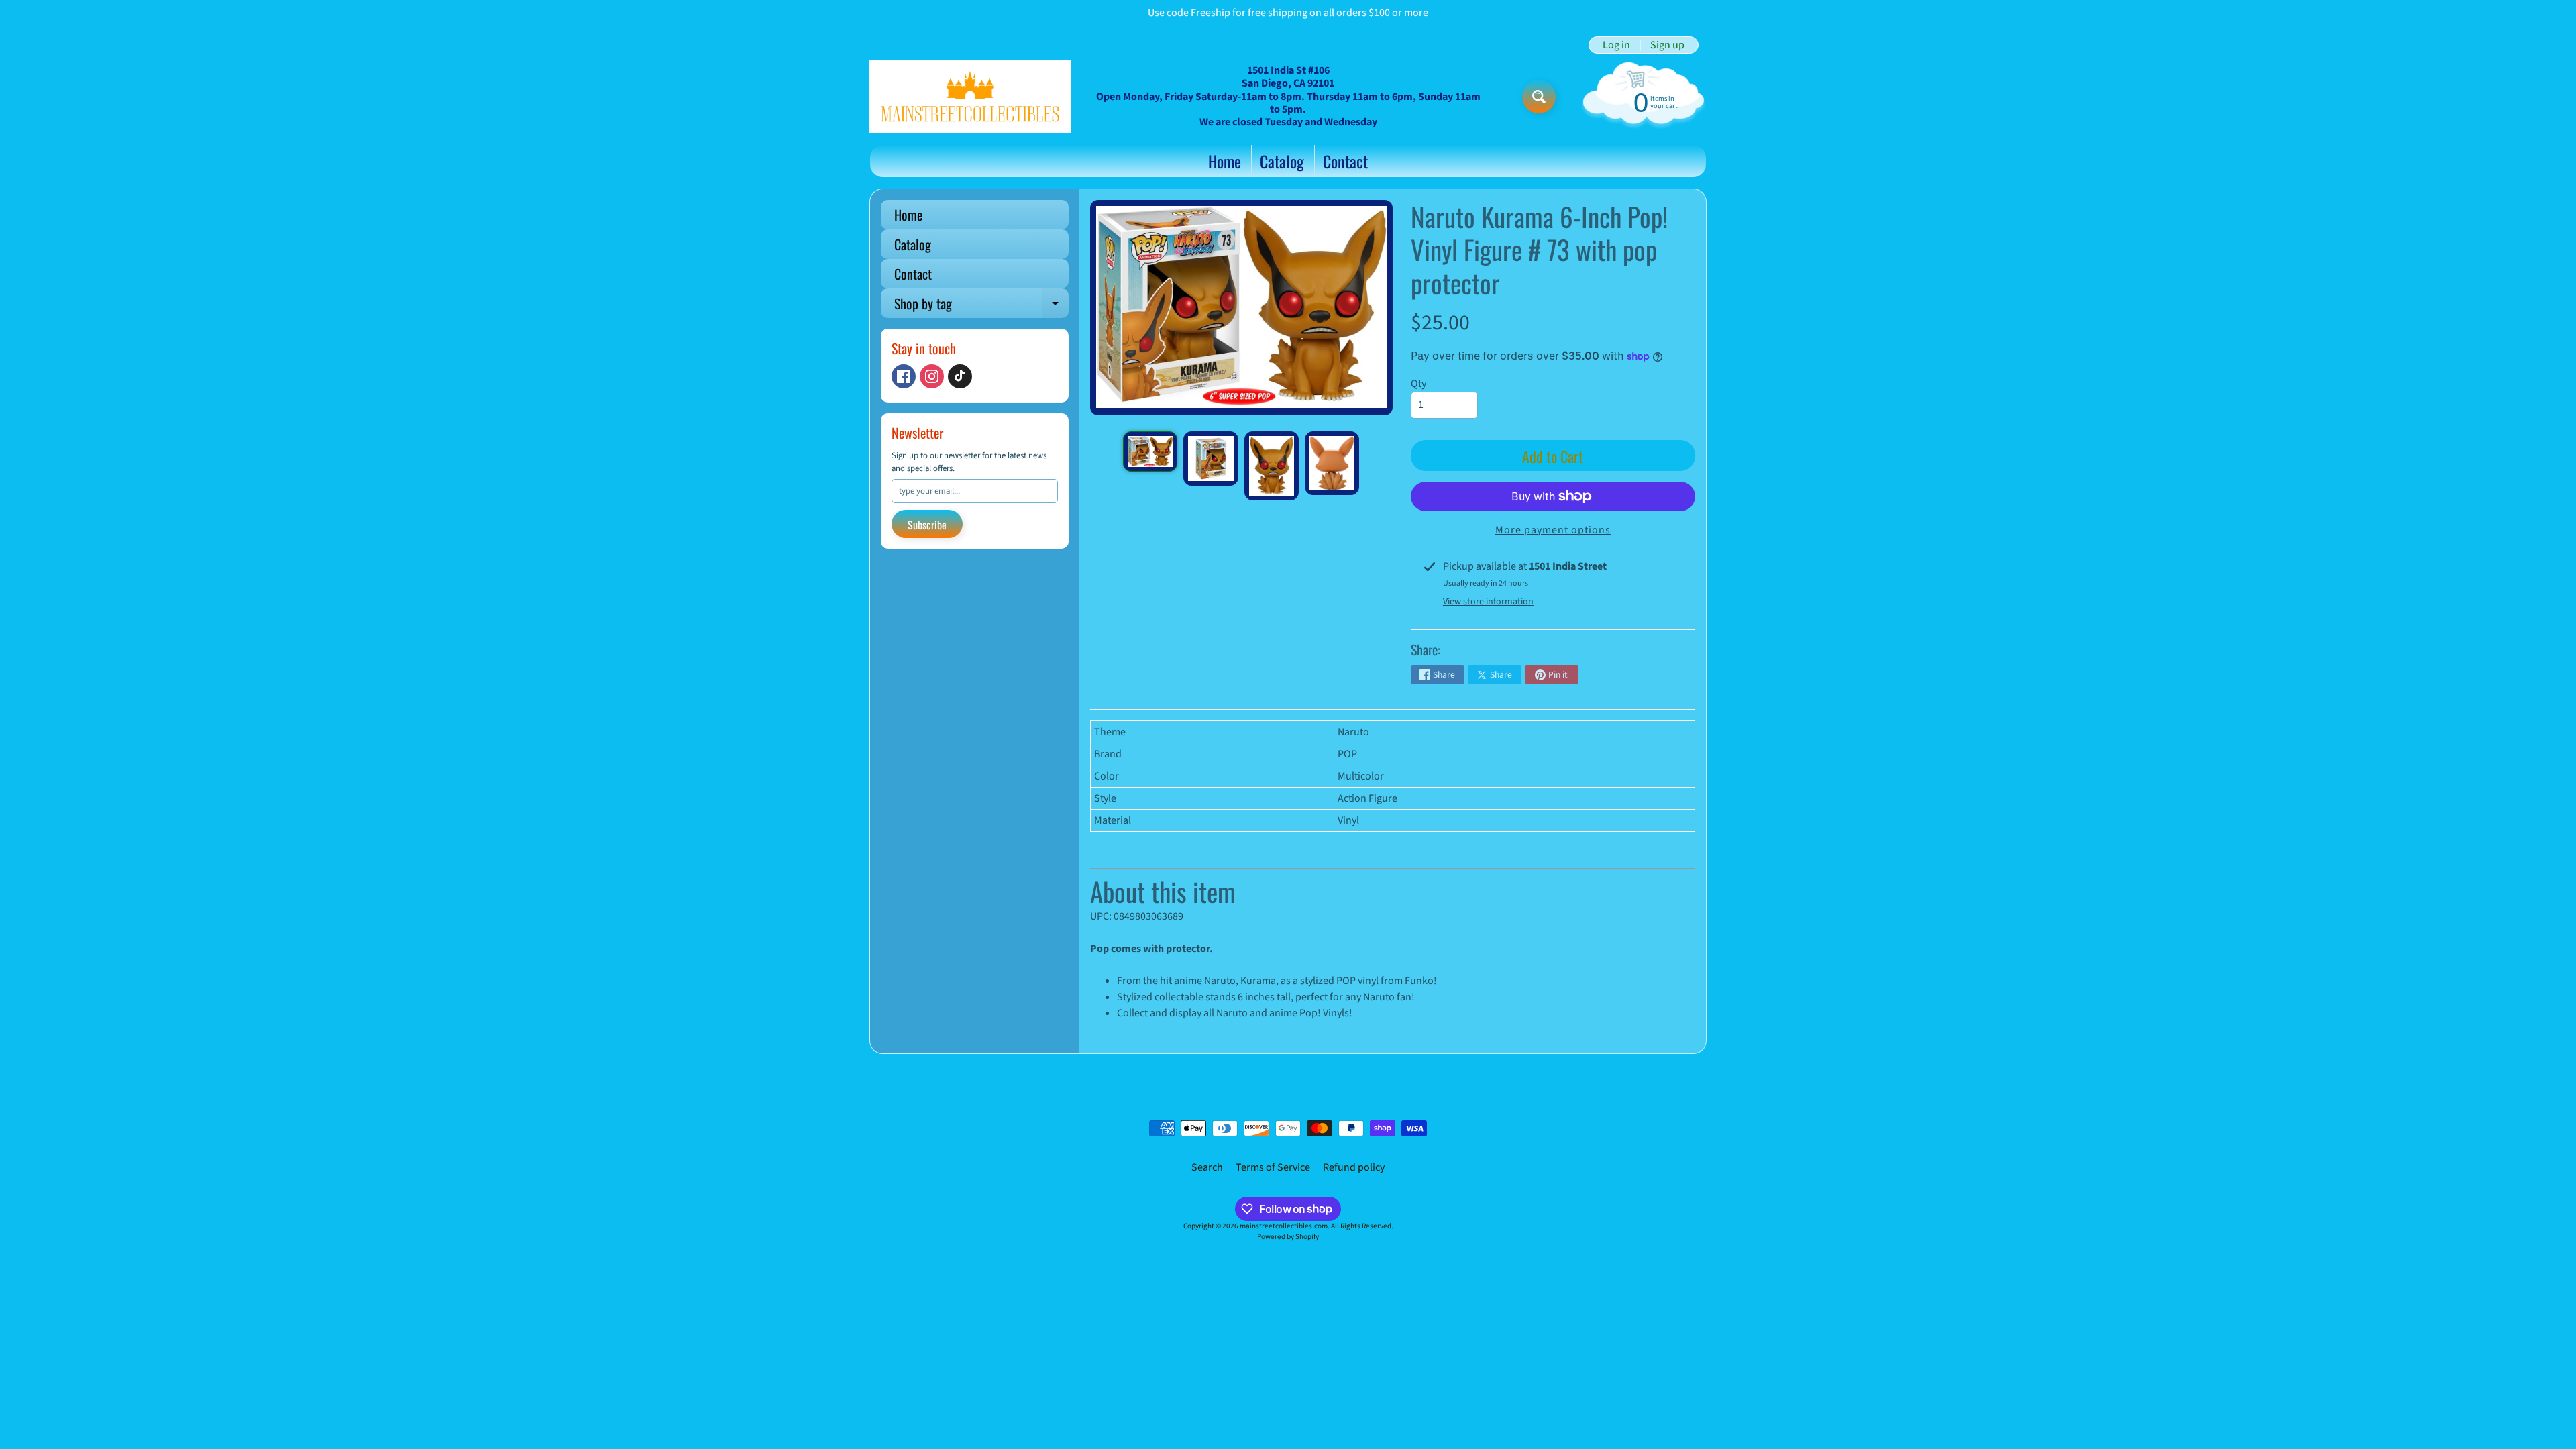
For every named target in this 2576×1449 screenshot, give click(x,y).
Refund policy (1354, 1167)
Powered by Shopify (1288, 1237)
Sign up (1667, 45)
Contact (1345, 161)
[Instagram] (932, 376)
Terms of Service (1273, 1167)
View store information (1488, 602)
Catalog (1282, 161)
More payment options (1553, 530)
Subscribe (927, 525)
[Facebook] (904, 376)
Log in (1616, 45)
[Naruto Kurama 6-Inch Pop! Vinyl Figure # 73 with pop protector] (1150, 452)
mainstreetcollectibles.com (1284, 1226)
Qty (1418, 384)
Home (1225, 161)
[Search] (1539, 97)
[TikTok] (960, 376)
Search (1207, 1167)
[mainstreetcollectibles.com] (970, 97)
